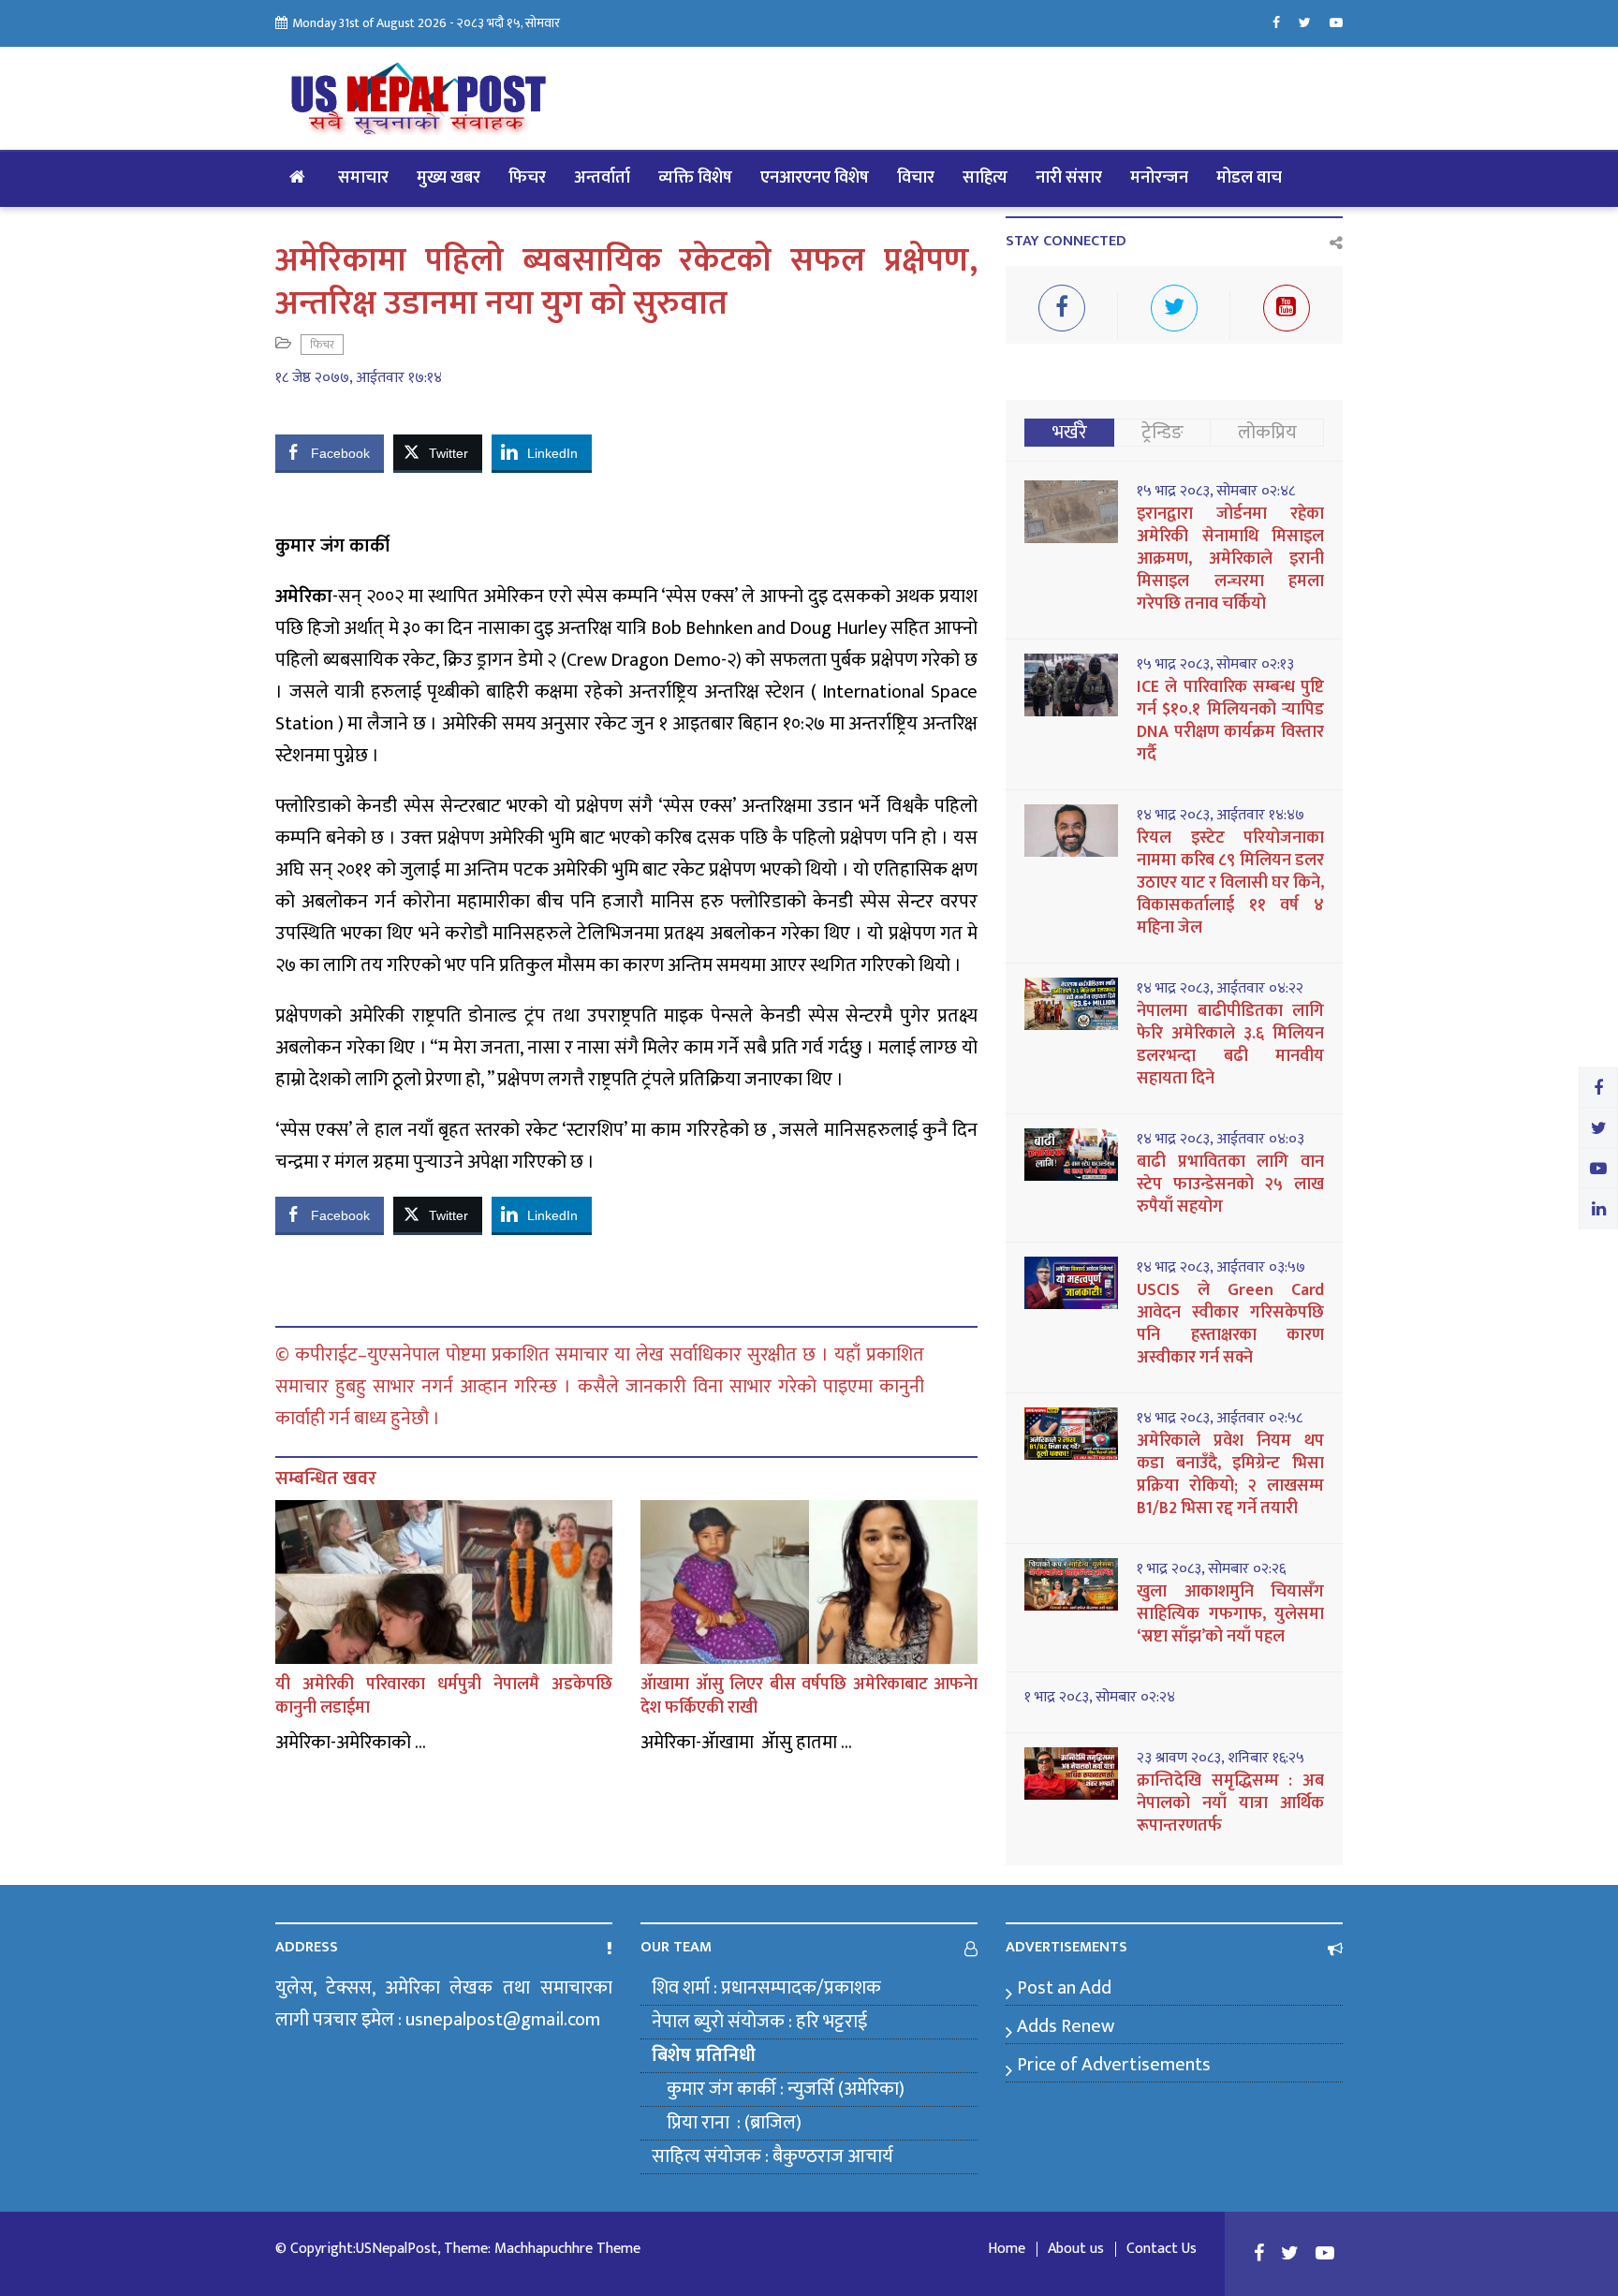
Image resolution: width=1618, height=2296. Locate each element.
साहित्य (985, 178)
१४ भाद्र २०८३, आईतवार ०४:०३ (1221, 1140)
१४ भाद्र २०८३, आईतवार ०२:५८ (1220, 1419)
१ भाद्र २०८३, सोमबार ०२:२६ (1211, 1569)
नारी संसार (1069, 178)
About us (1076, 2249)
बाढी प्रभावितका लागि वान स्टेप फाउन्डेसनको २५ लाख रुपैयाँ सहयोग (1230, 1185)
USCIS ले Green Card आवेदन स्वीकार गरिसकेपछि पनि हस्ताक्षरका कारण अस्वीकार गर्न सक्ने (1230, 1324)
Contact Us (1162, 2249)
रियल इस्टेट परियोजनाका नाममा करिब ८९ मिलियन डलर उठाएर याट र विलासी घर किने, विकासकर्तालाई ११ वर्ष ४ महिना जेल (1230, 883)
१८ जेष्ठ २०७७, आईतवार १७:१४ (359, 378)
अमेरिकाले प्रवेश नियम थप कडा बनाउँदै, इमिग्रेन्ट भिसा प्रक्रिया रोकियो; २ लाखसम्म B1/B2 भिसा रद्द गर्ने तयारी (1230, 1475)
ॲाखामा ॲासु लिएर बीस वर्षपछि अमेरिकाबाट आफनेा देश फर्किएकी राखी (809, 1696)
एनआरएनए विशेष (815, 178)
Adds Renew (1066, 2026)
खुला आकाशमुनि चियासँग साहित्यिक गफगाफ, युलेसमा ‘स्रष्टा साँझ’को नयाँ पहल (1230, 1614)
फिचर (527, 178)
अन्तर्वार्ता (602, 178)
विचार (916, 178)
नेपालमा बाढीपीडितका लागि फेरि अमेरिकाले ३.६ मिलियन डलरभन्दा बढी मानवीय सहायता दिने (1230, 1045)
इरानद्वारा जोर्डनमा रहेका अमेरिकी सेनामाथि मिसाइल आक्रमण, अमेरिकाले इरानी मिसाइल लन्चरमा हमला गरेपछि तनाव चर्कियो (1230, 559)
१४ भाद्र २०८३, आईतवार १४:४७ (1221, 816)
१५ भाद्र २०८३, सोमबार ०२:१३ (1215, 665)
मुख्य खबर (449, 178)
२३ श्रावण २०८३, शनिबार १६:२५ (1221, 1759)
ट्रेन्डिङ (1162, 433)
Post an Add (1064, 1988)
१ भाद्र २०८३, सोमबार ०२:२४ (1100, 1698)
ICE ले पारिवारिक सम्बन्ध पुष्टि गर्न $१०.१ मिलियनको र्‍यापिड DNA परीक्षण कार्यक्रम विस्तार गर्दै (1230, 721)
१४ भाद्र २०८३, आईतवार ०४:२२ (1220, 989)
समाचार (363, 178)
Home (1007, 2249)
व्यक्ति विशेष (695, 178)
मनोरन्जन (1159, 178)
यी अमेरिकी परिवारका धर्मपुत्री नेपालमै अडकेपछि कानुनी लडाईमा (444, 1696)
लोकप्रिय (1267, 433)
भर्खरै (1070, 433)
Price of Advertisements (1114, 2065)
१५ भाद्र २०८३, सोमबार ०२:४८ (1216, 492)
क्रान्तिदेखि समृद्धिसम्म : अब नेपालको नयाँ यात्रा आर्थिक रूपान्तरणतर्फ (1230, 1803)
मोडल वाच (1249, 178)
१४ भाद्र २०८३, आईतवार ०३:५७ (1221, 1268)
